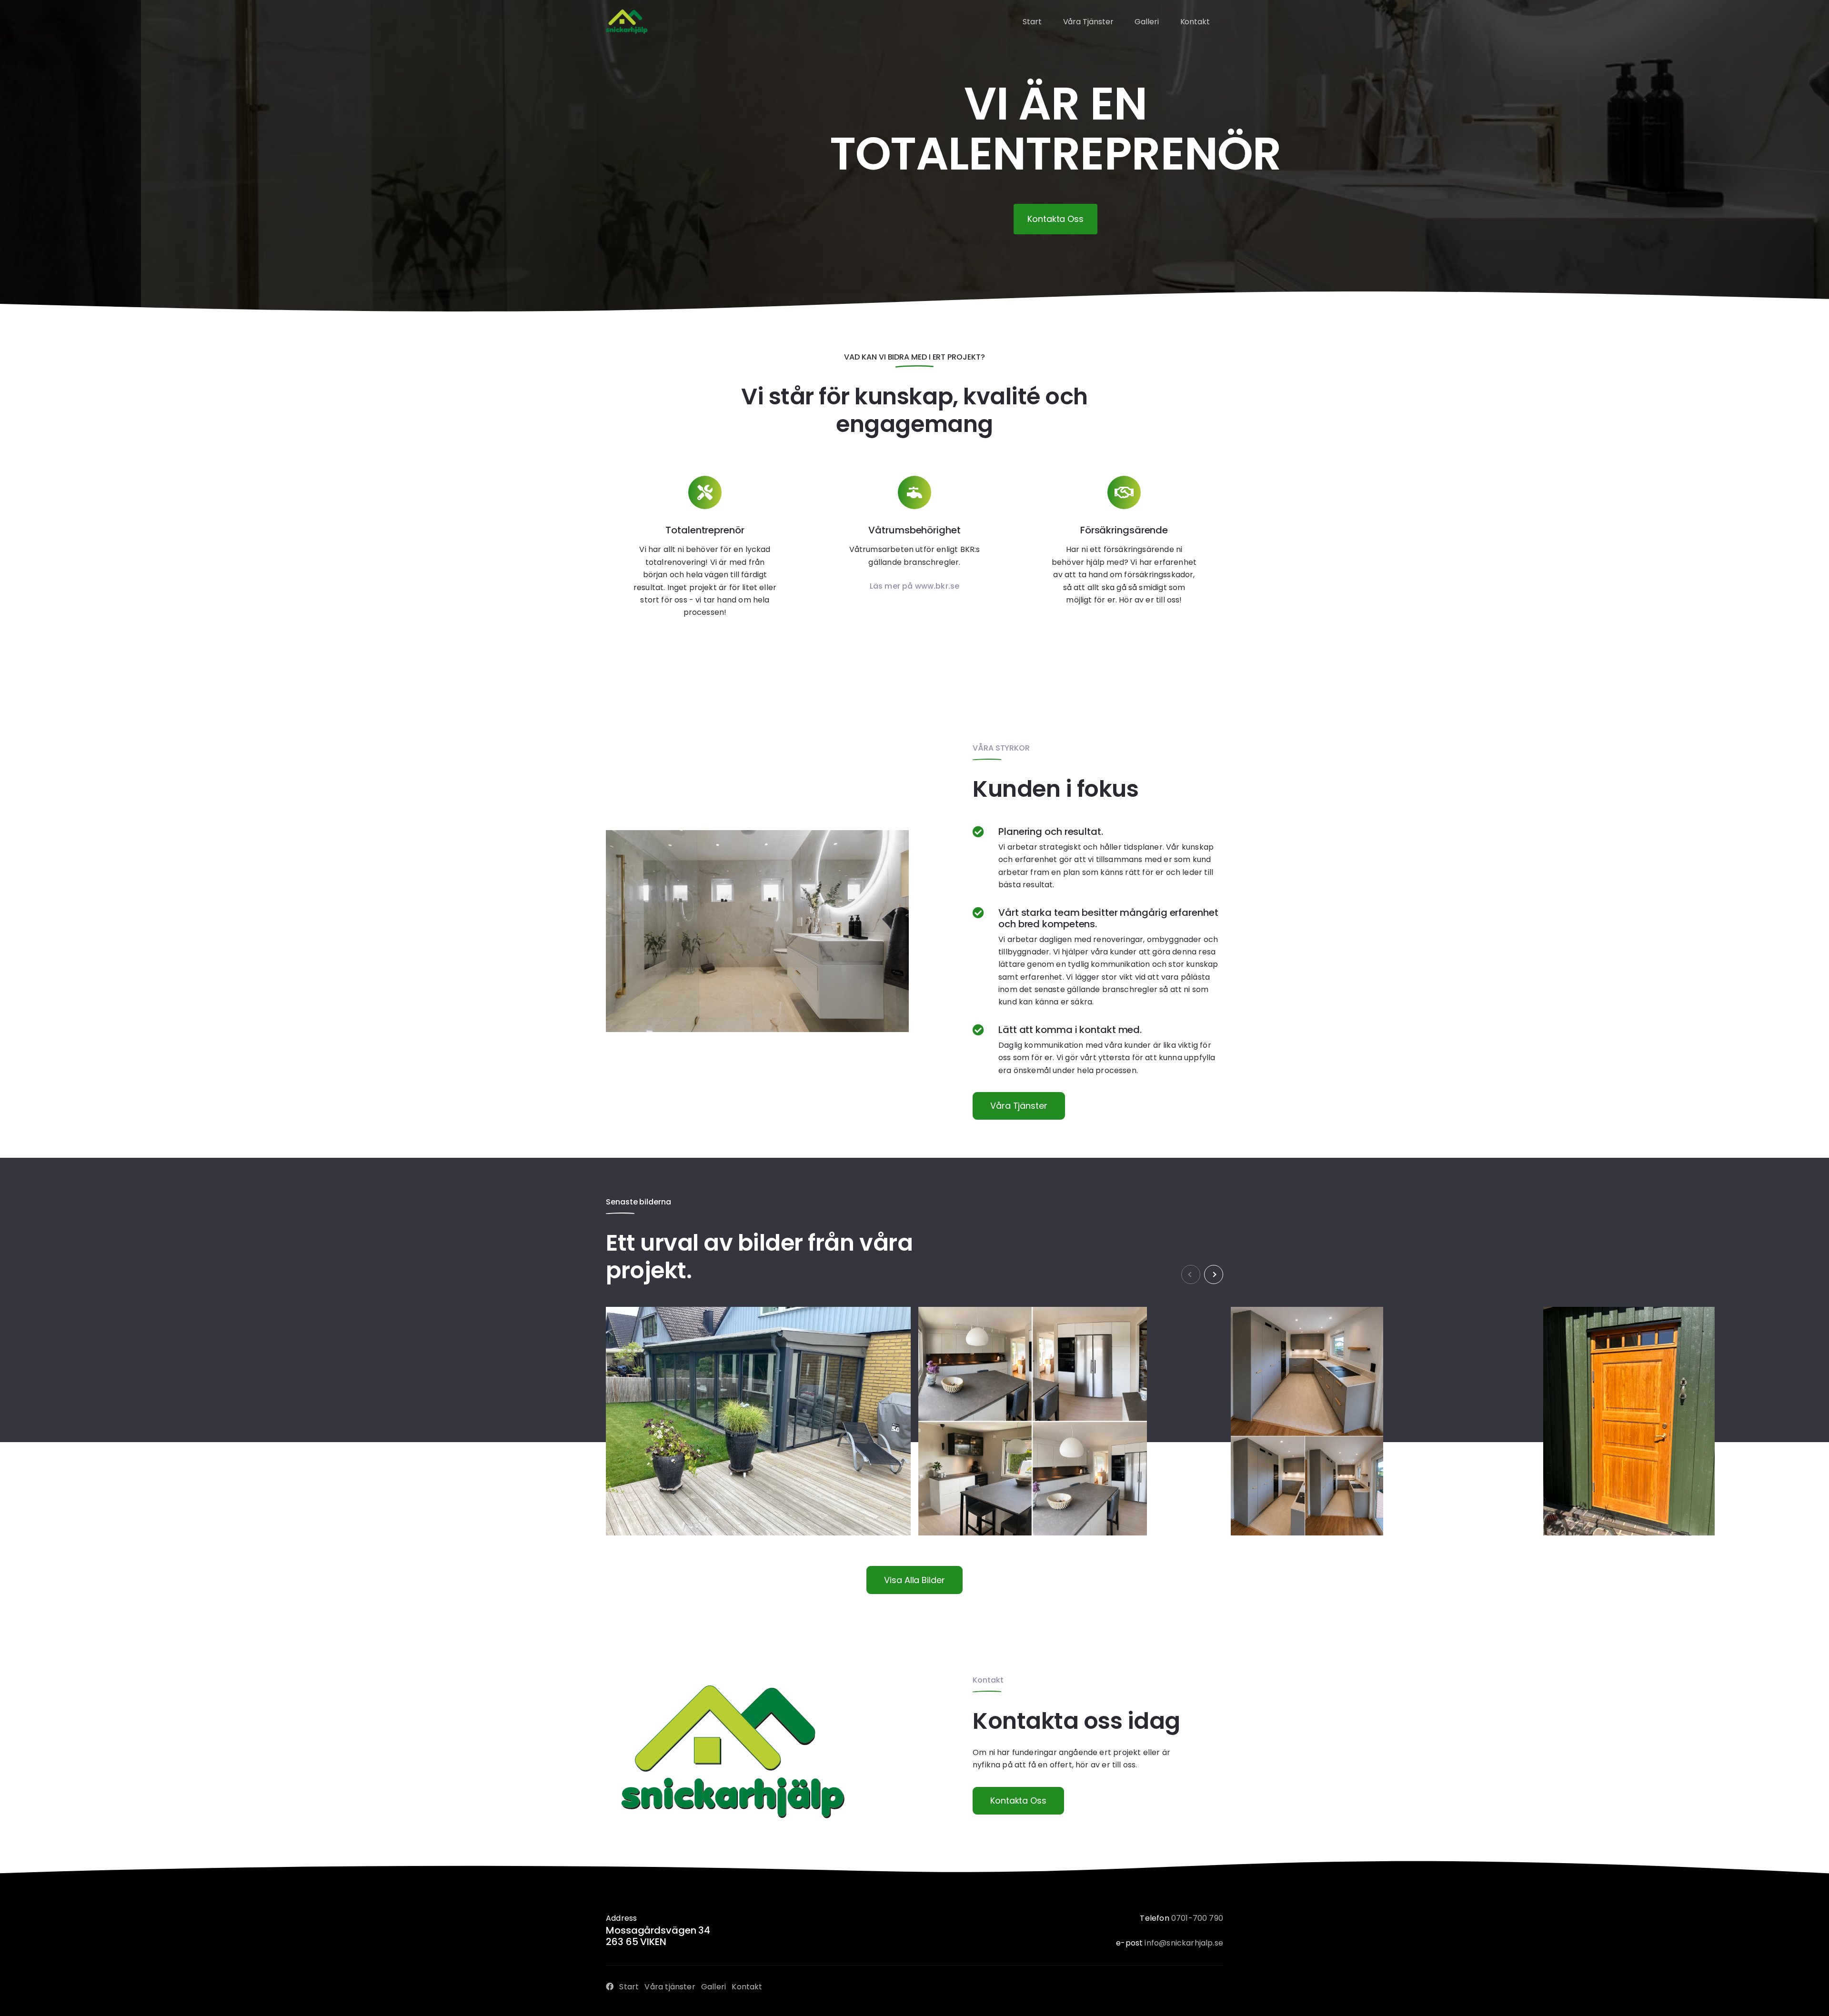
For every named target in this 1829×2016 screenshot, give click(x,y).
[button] (1214, 1274)
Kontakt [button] (1195, 22)
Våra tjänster (1019, 1106)
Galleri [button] (1146, 22)
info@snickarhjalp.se (1184, 1943)
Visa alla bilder (914, 1580)
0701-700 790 (1197, 1918)
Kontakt (747, 1987)
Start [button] (1032, 22)
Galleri (714, 1987)
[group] (758, 1421)
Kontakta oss (1018, 1800)
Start (629, 1987)
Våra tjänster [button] (1088, 22)
